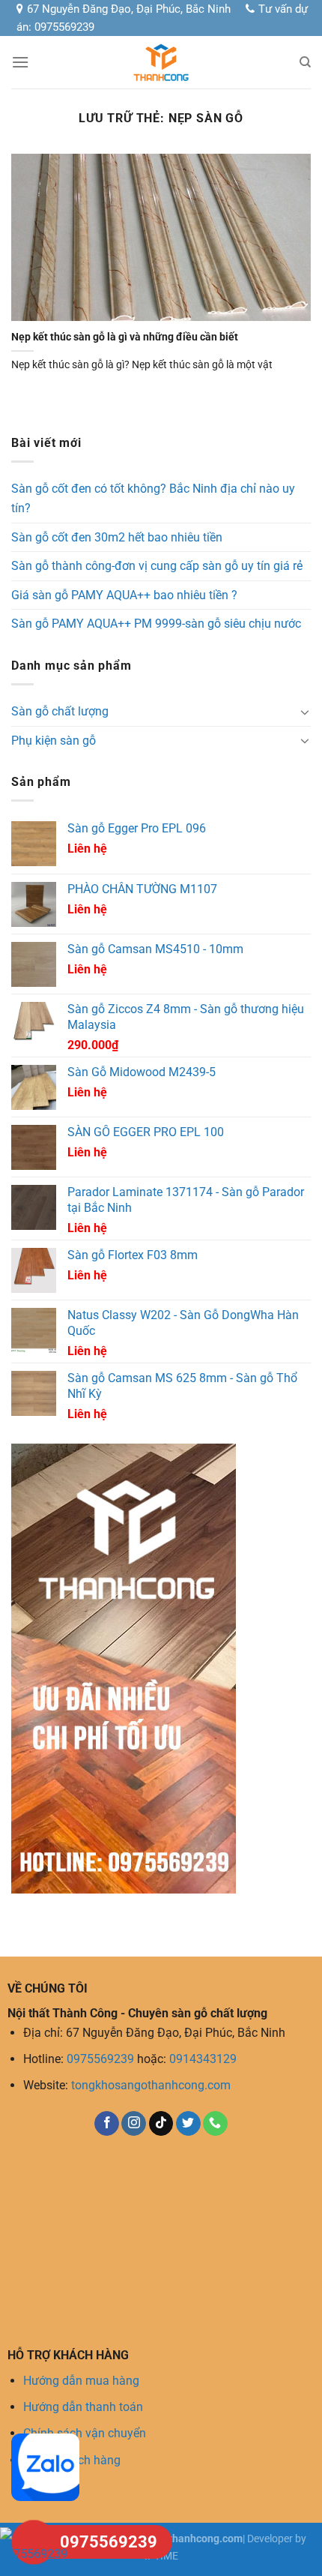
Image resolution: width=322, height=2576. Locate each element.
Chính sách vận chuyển (85, 2433)
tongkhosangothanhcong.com (151, 2085)
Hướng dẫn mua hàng (81, 2381)
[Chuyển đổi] (305, 712)
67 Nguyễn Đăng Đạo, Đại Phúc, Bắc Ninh (129, 9)
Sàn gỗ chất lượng (60, 711)
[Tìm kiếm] (305, 62)
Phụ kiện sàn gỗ (54, 741)
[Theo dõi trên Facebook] (107, 2124)
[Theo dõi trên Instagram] (134, 2124)
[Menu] (20, 62)
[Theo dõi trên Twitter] (188, 2124)
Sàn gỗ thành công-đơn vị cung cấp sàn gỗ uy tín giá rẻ (157, 566)
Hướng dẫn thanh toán (83, 2407)
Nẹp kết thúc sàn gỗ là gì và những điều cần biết (125, 337)
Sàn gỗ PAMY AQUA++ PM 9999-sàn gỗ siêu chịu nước (156, 624)
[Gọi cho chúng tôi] (215, 2124)
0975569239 (100, 2059)
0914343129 (203, 2059)
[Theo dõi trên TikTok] (161, 2124)
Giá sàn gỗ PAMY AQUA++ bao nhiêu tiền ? (124, 595)
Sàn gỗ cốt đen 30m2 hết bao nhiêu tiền (117, 537)
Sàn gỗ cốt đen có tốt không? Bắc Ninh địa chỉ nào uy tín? (153, 498)
